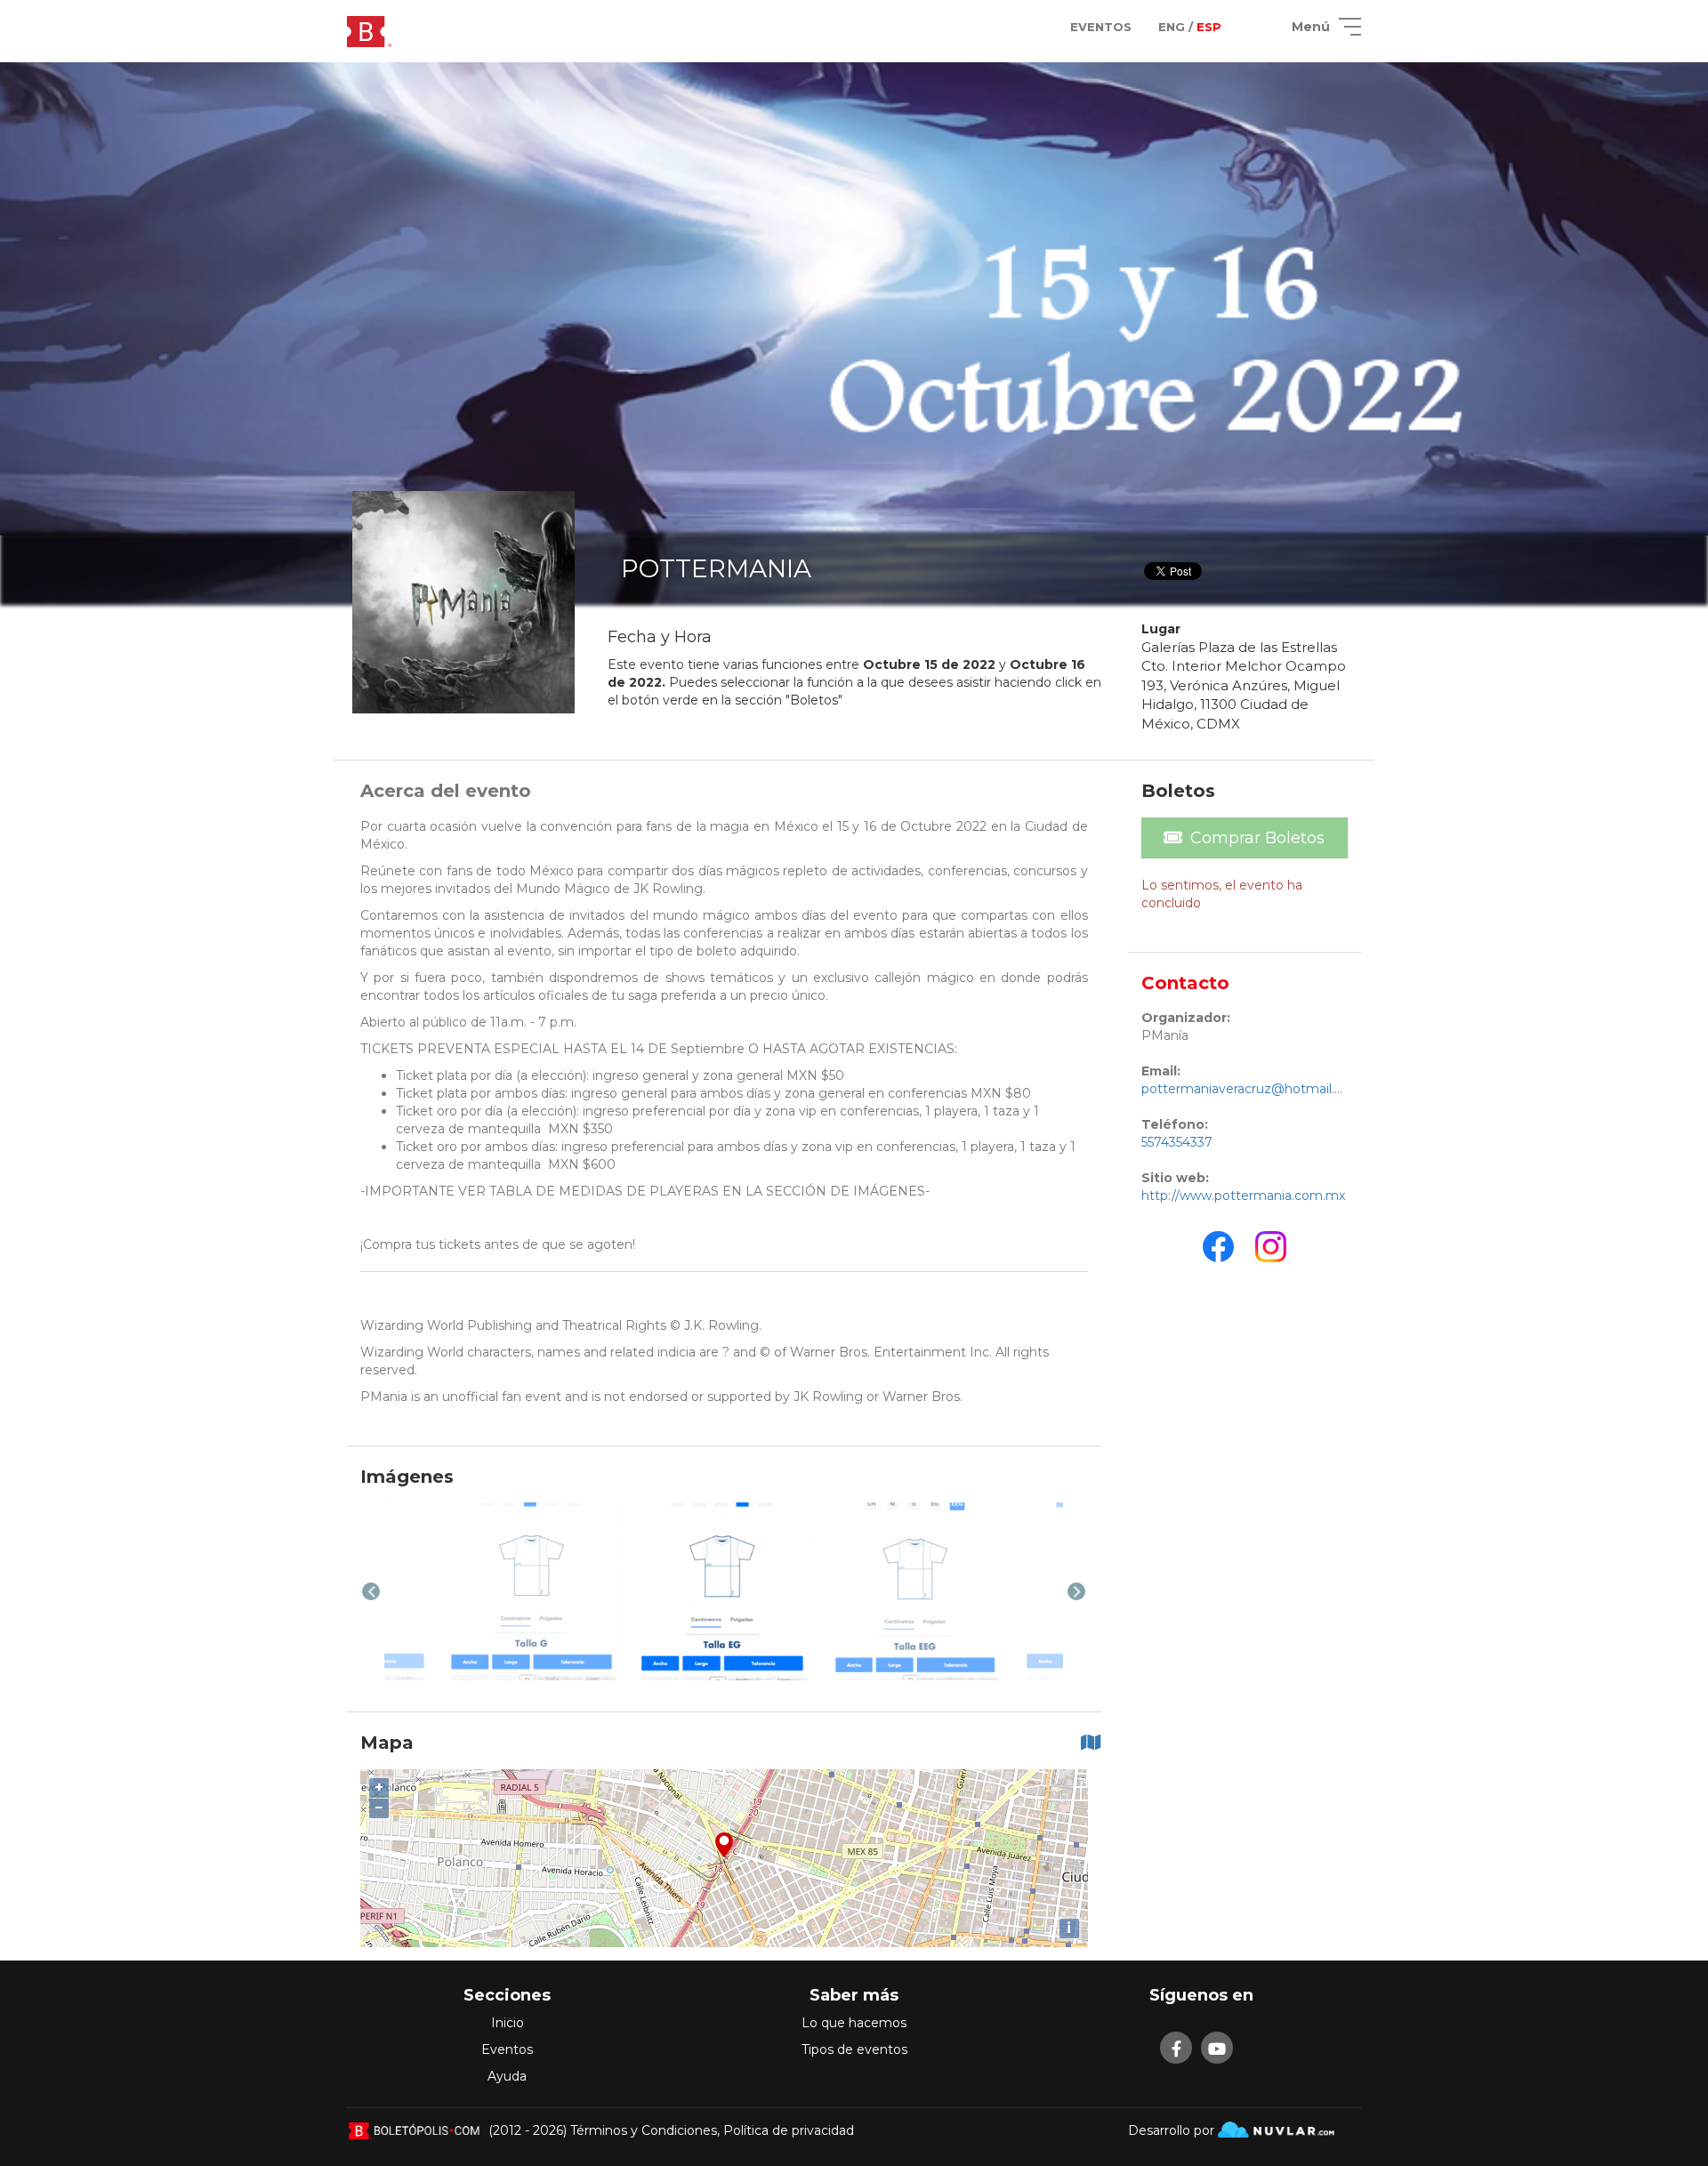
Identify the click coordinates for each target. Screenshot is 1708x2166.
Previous (371, 1591)
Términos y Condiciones (644, 2130)
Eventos (507, 2049)
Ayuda (507, 2076)
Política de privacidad (789, 2130)
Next (1076, 1591)
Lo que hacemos (854, 2023)
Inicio (508, 2023)
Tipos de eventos (854, 2049)
